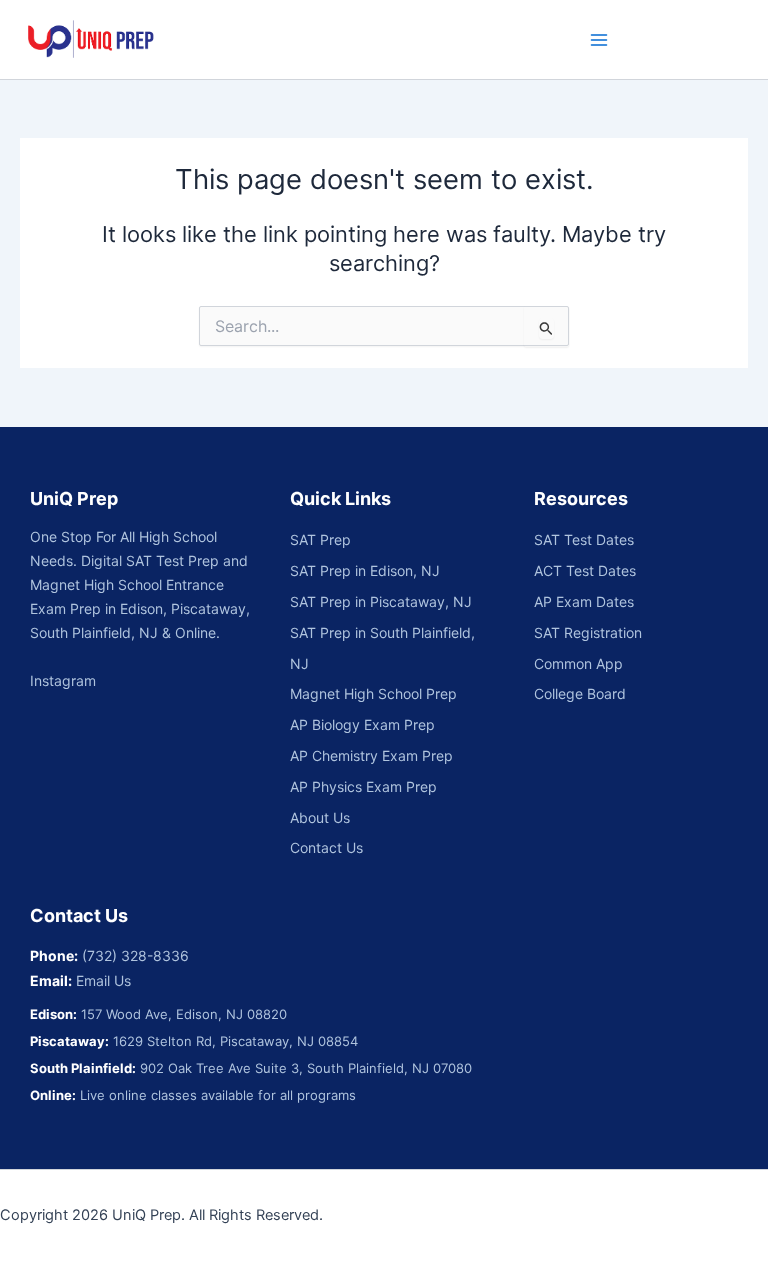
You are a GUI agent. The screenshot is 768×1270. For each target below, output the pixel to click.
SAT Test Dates (584, 539)
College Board (580, 693)
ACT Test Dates (585, 570)
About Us (320, 817)
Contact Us (326, 847)
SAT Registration (588, 632)
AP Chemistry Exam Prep (371, 755)
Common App (578, 663)
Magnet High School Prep (373, 693)
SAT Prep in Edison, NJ (365, 570)
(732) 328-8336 (135, 955)
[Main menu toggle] (599, 40)
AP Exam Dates (584, 601)
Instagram (63, 680)
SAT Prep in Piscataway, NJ (381, 601)
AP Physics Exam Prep (363, 786)
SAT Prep (320, 539)
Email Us (103, 980)
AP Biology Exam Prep (362, 724)
